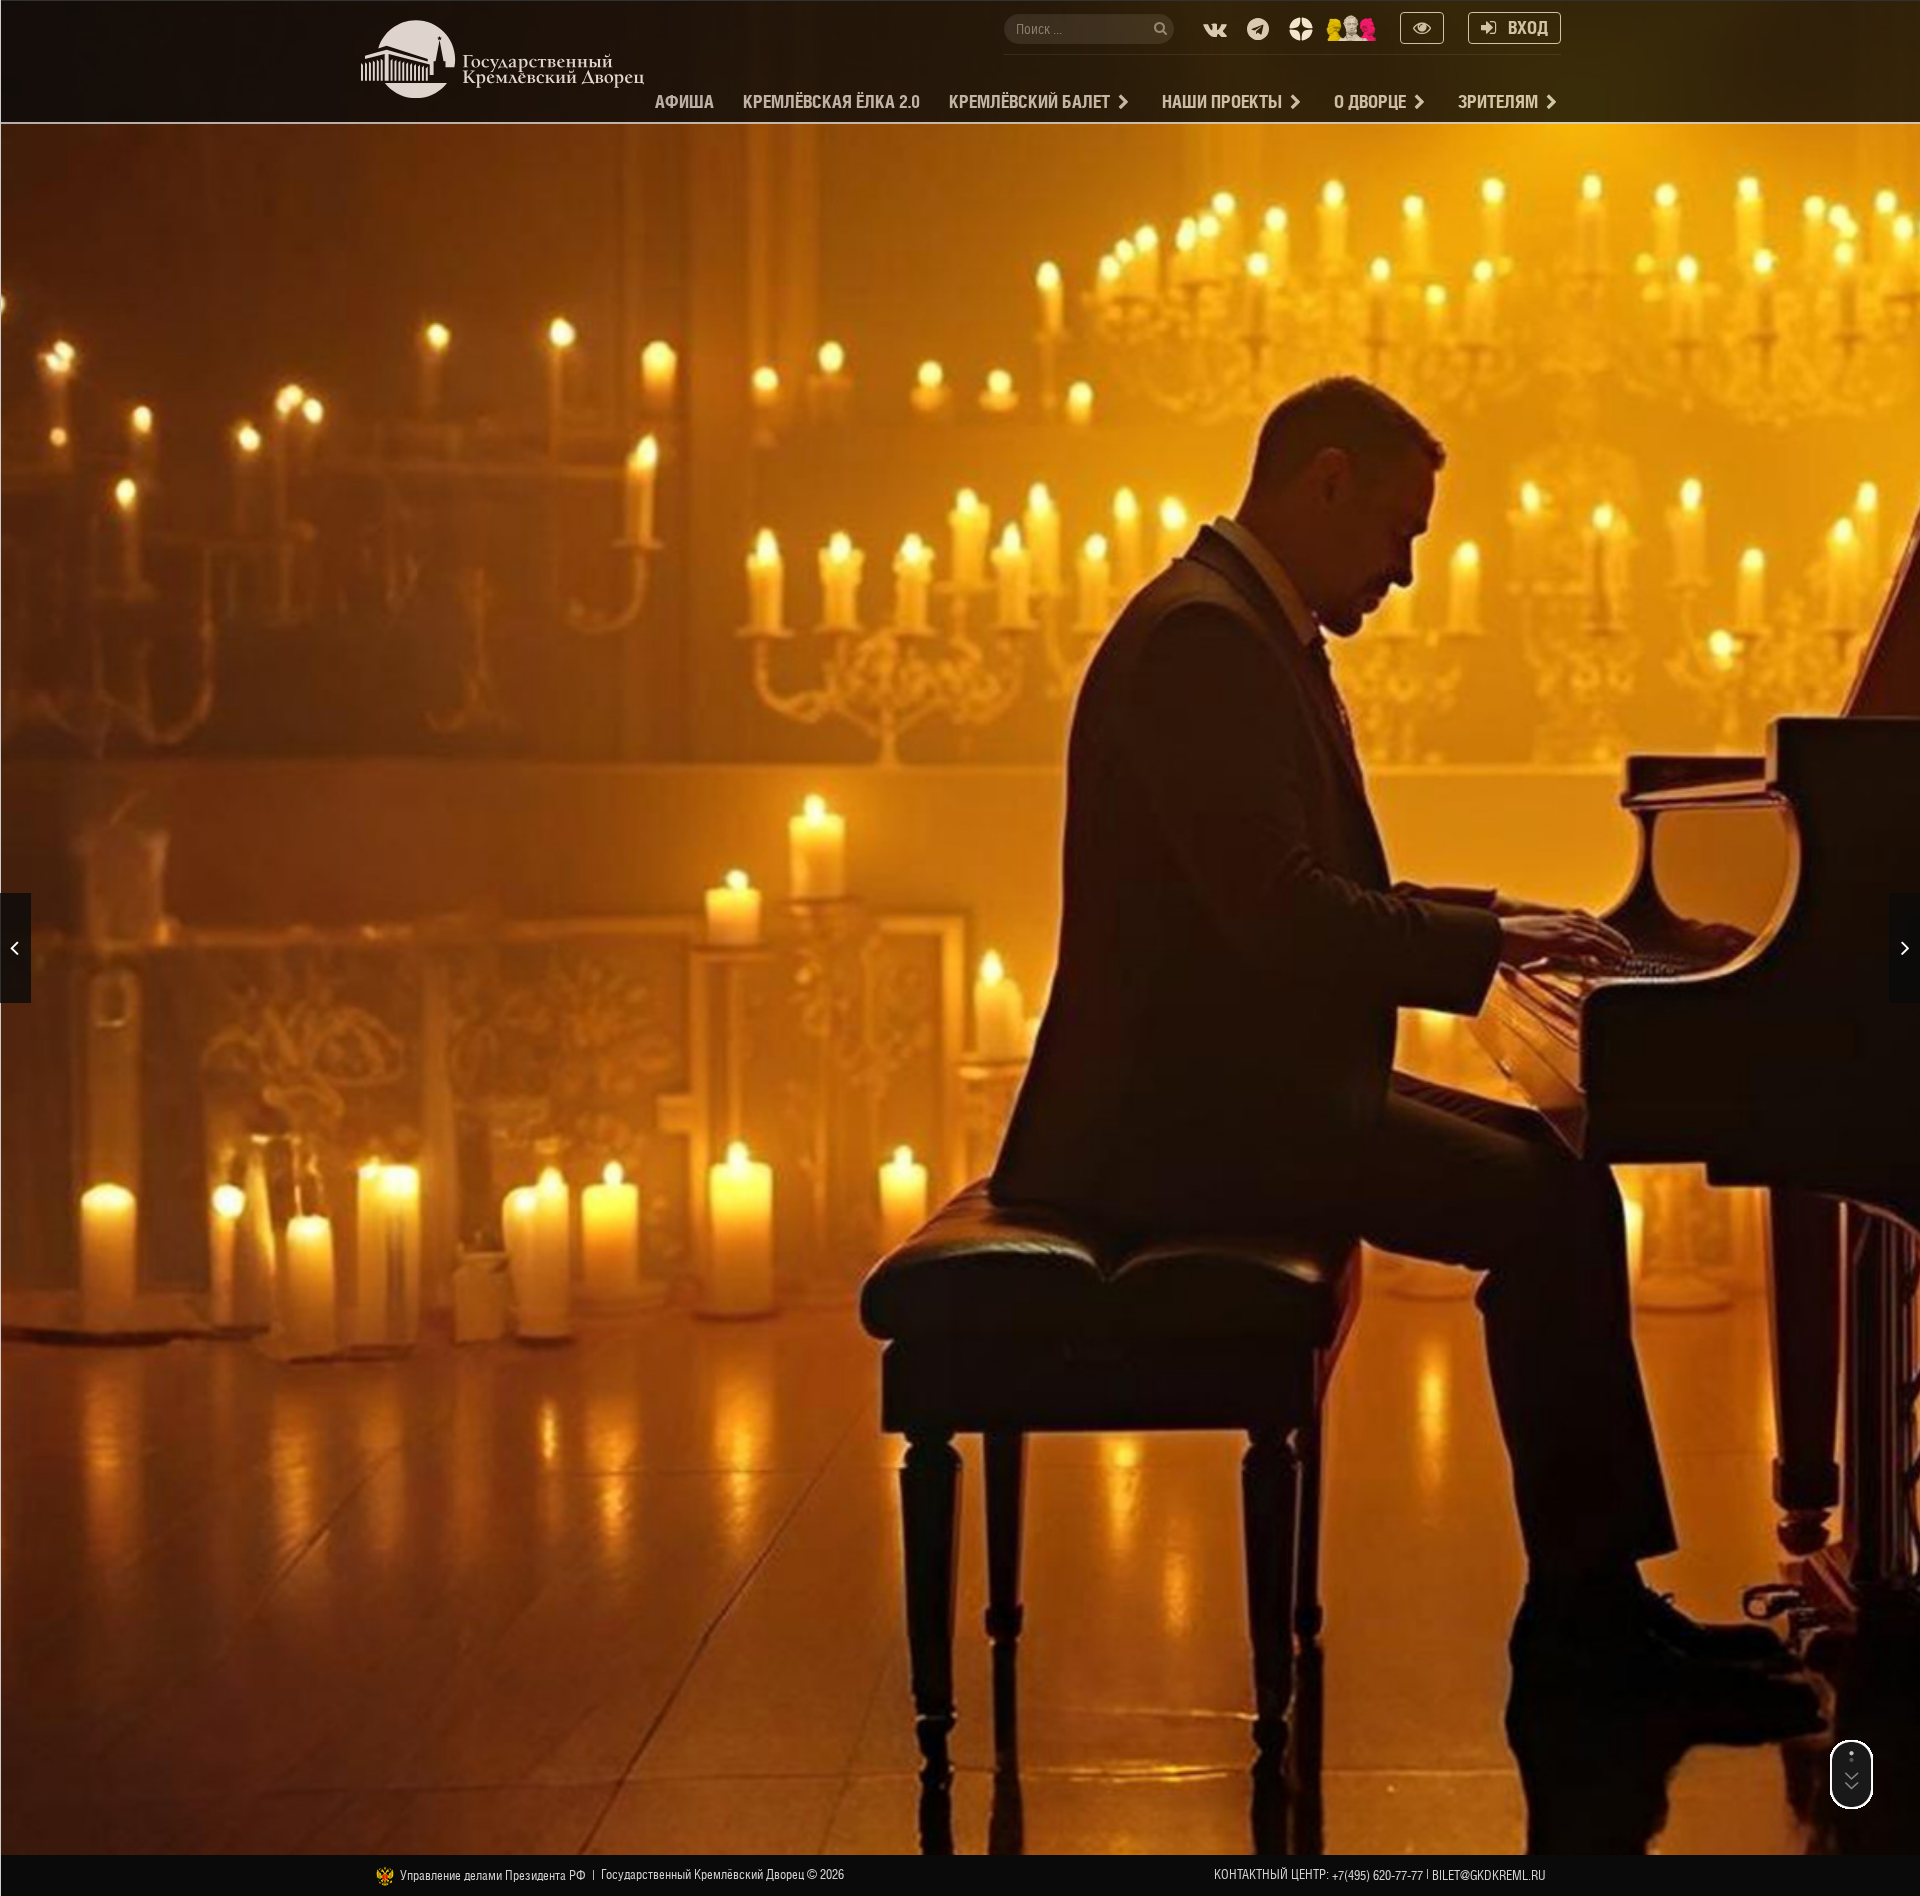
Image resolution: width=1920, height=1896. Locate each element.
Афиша (684, 101)
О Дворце (1370, 101)
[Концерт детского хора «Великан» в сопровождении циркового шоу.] (1904, 948)
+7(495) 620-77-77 (1377, 1875)
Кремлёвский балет (1029, 101)
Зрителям (1498, 101)
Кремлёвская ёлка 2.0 (831, 101)
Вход (1522, 27)
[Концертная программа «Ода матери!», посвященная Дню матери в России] (15, 948)
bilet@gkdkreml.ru (1489, 1875)
